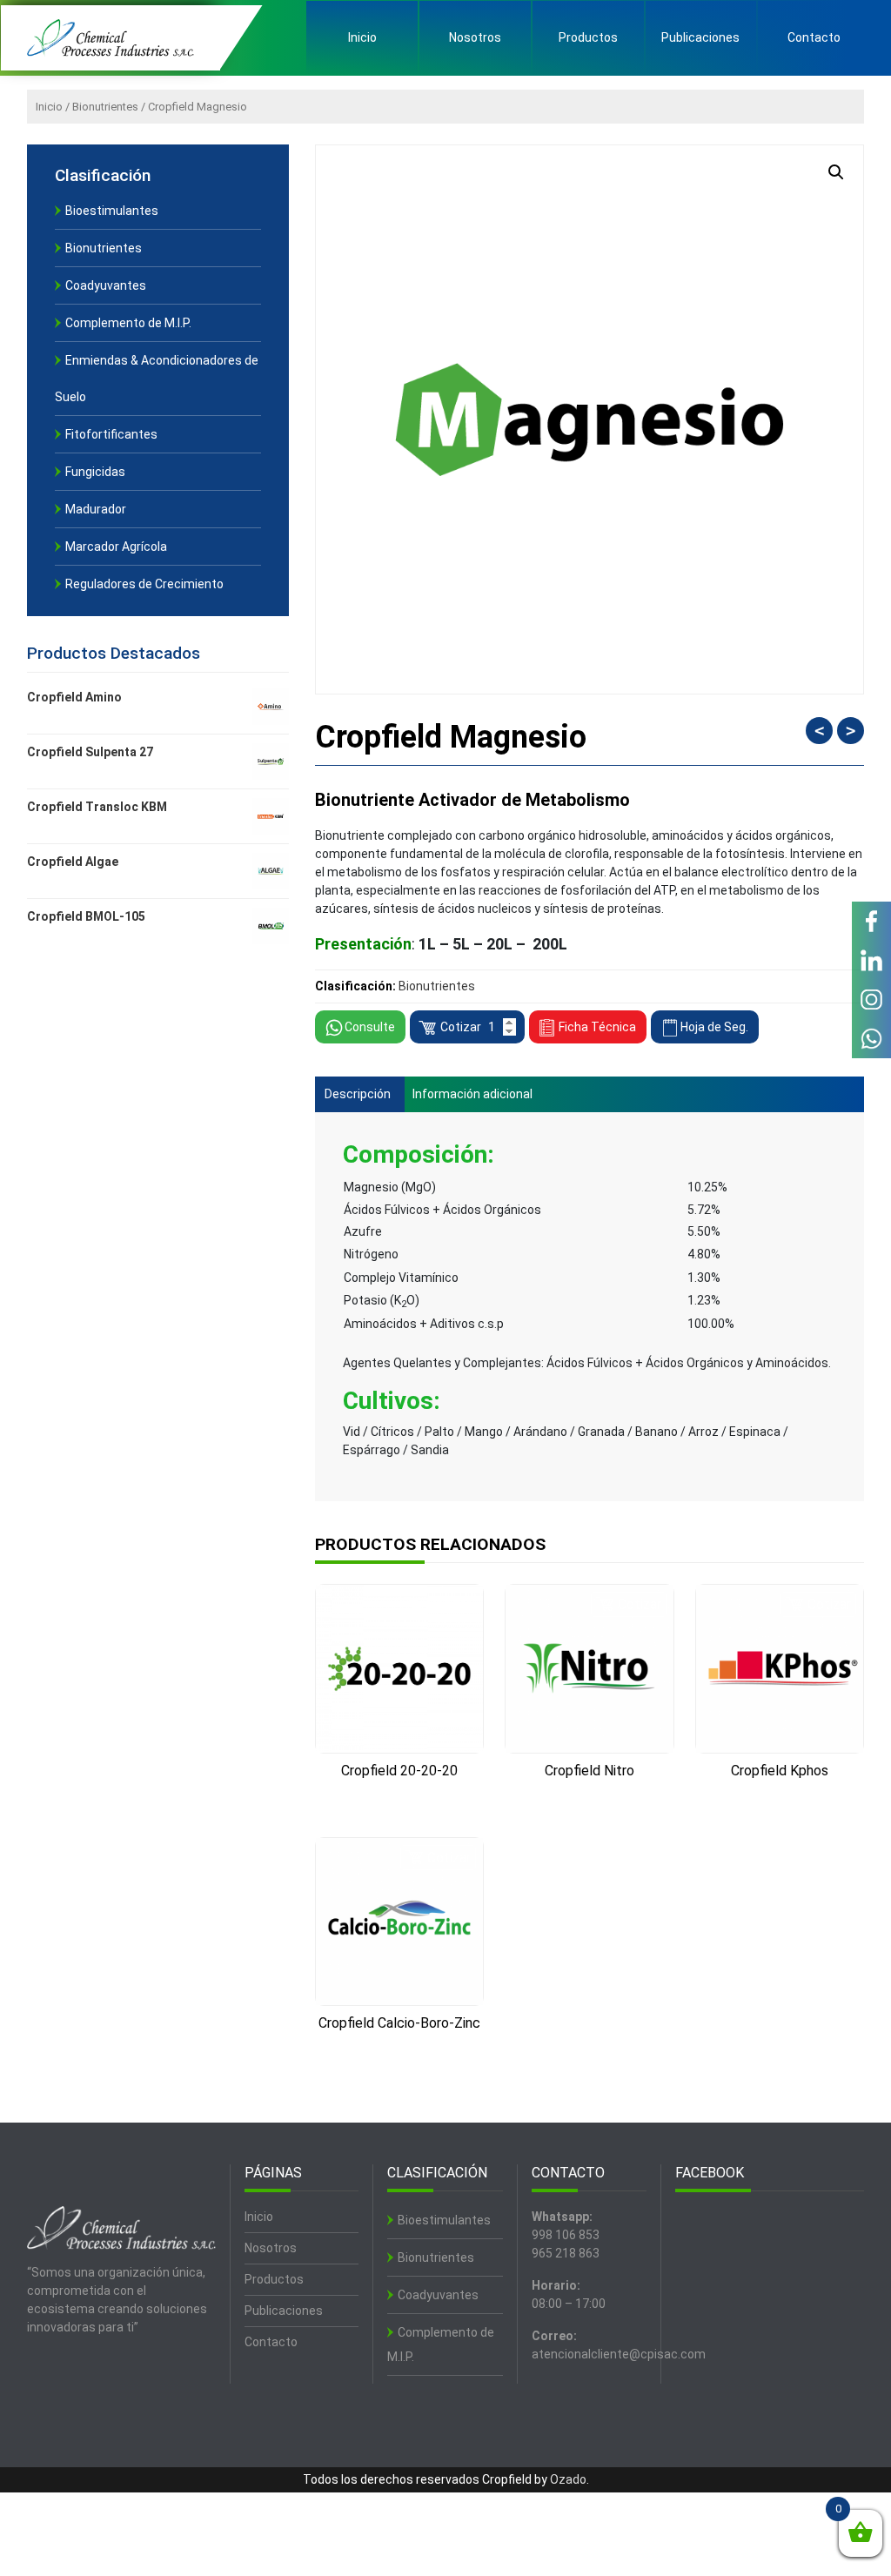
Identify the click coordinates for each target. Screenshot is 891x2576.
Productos (588, 37)
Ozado (568, 2479)
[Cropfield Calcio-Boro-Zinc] (399, 1922)
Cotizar (461, 1027)
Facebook (871, 921)
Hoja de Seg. (714, 1027)
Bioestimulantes (112, 211)
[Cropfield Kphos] (780, 1668)
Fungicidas (95, 472)
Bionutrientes (105, 107)
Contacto (814, 37)
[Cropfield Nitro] (589, 1668)
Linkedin (871, 960)
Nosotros (475, 37)
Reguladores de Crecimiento (144, 584)
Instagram (871, 1000)
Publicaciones (700, 37)
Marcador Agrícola (116, 547)
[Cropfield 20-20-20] (399, 1669)
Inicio (362, 37)
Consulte (370, 1027)
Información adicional (472, 1094)
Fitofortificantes (111, 434)
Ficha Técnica (597, 1027)
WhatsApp (871, 1039)
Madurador (96, 509)
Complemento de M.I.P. (128, 323)
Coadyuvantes (106, 285)
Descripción (358, 1094)
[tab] (358, 1094)
